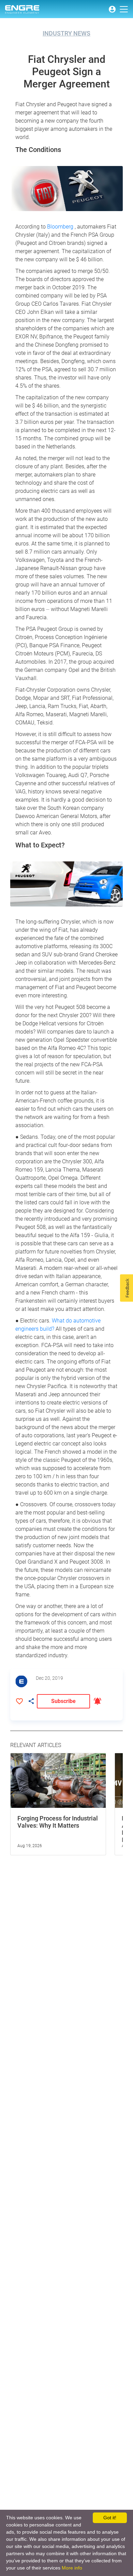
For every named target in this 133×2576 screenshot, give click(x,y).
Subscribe (63, 1701)
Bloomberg (61, 227)
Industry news (66, 33)
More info (72, 2568)
